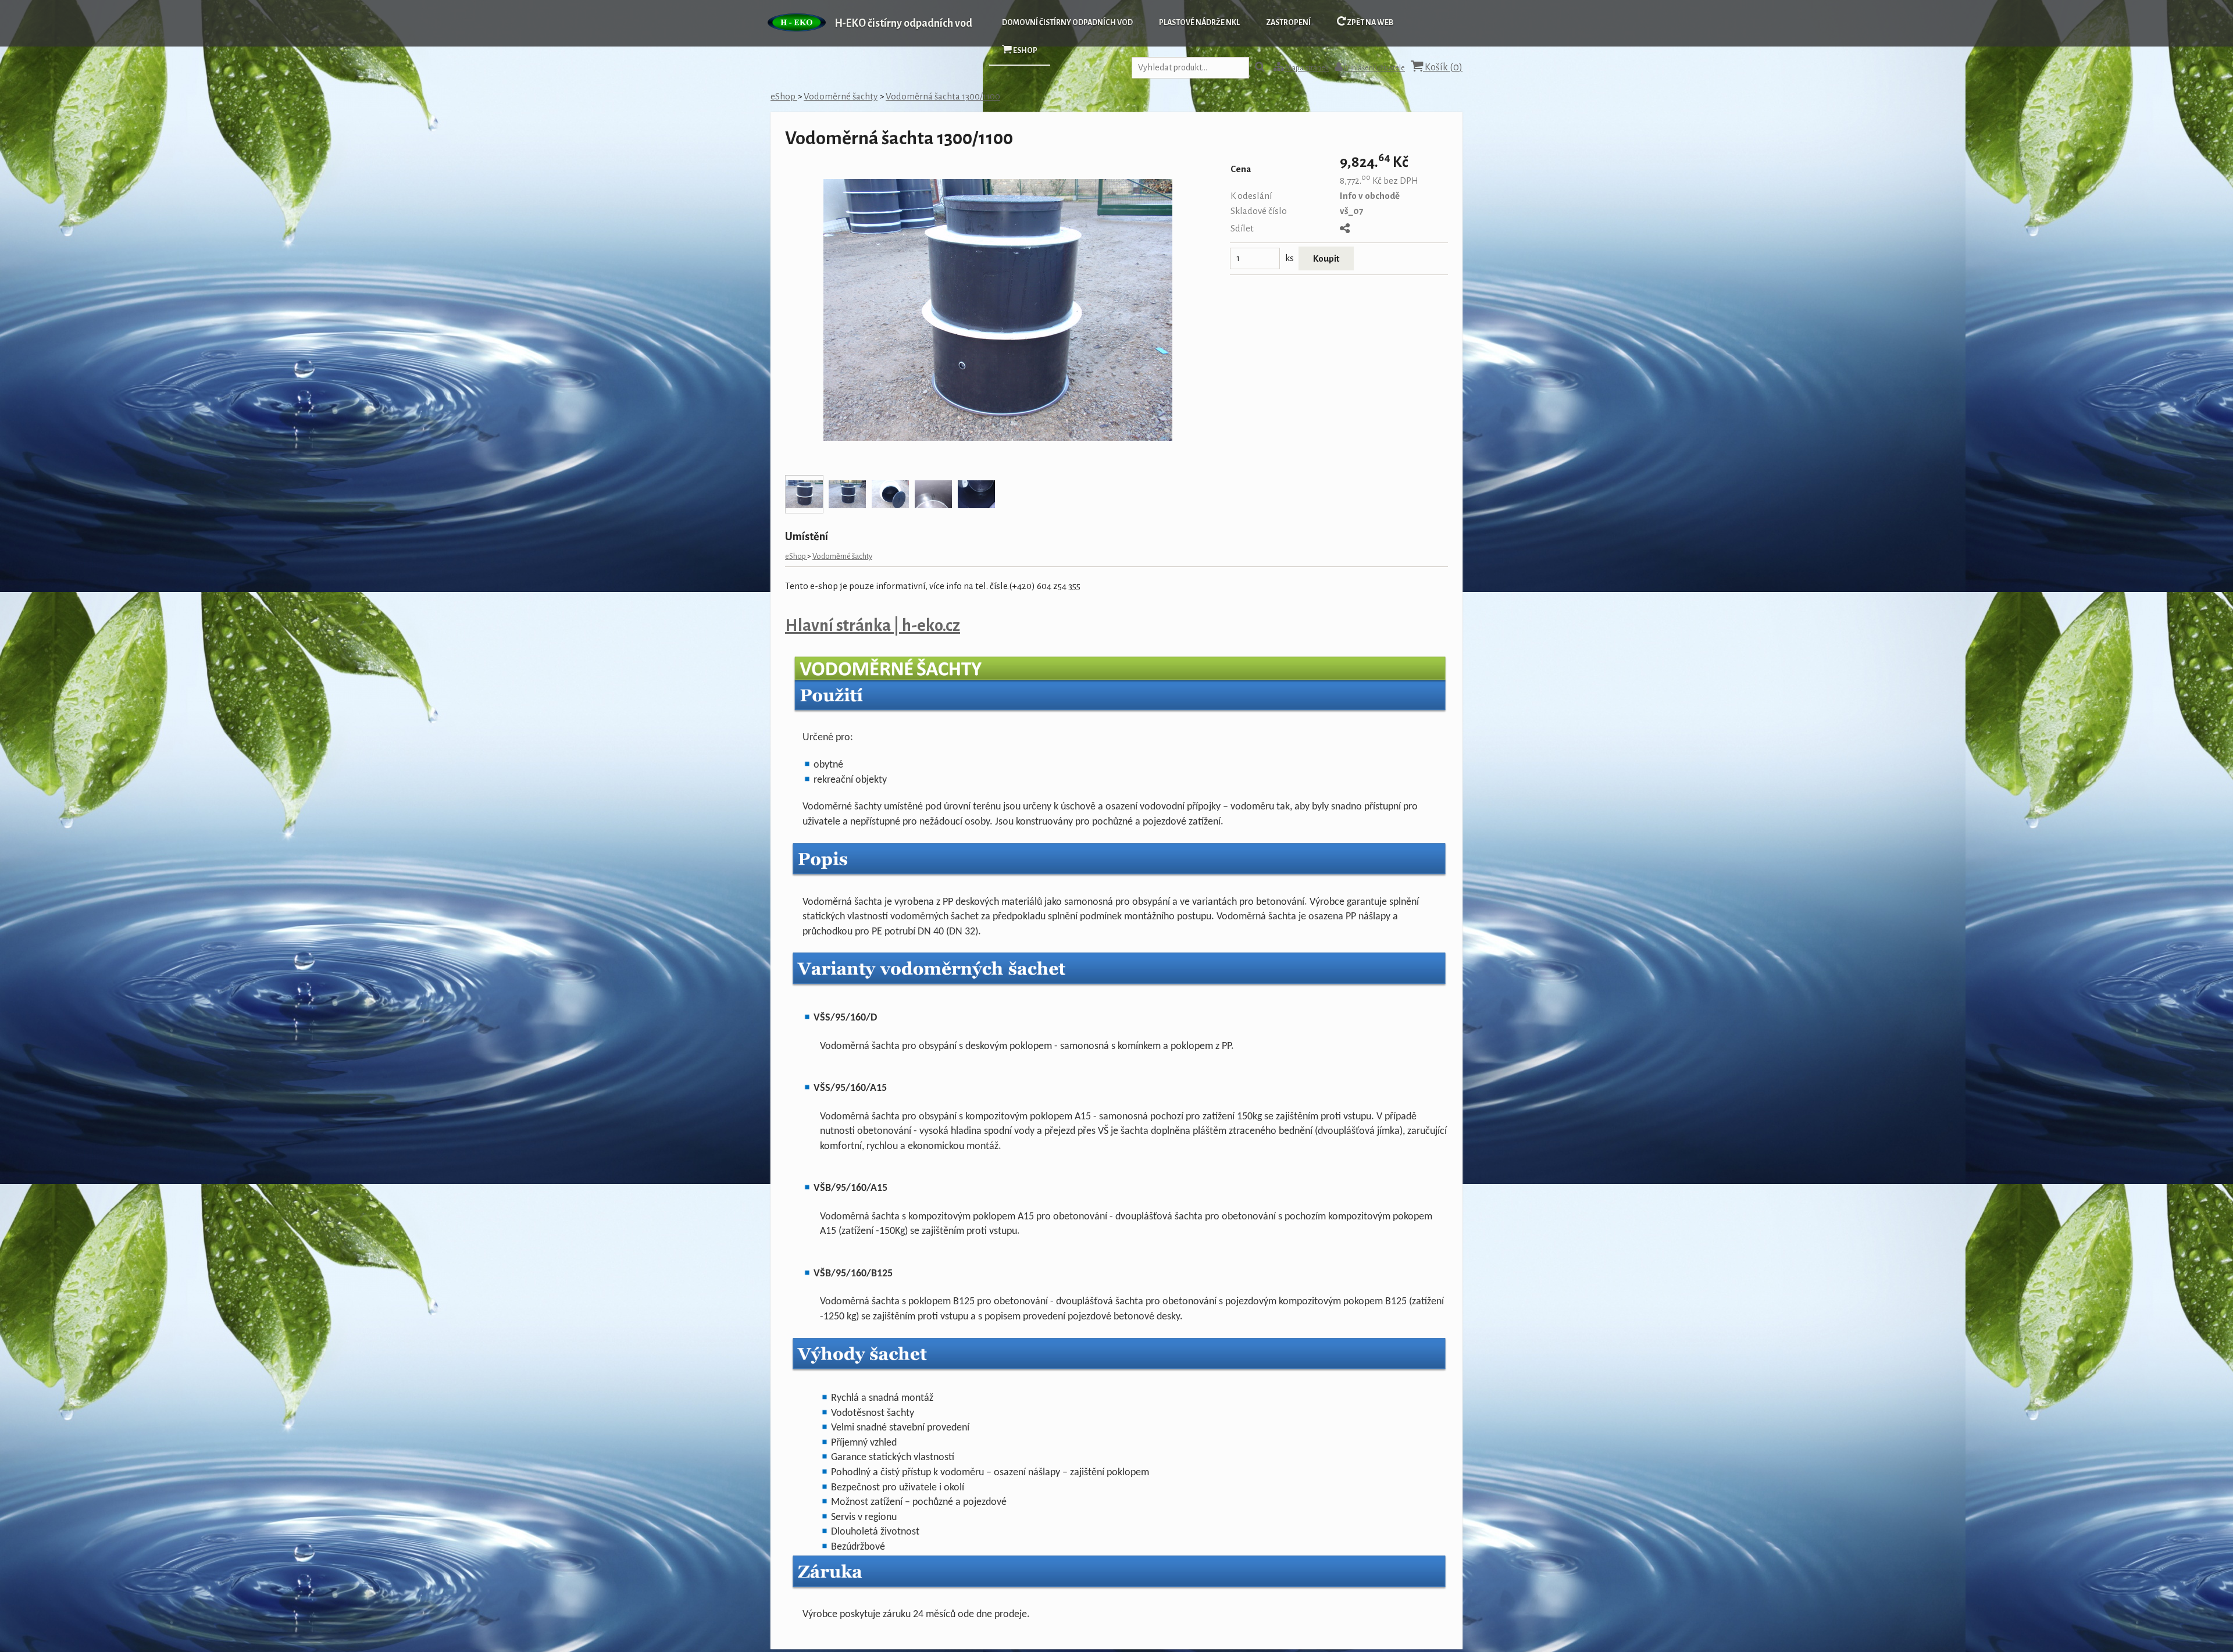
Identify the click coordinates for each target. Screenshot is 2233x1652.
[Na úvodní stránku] (797, 38)
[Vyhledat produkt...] (1260, 68)
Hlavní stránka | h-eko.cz (873, 626)
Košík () (1443, 67)
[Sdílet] (1345, 229)
